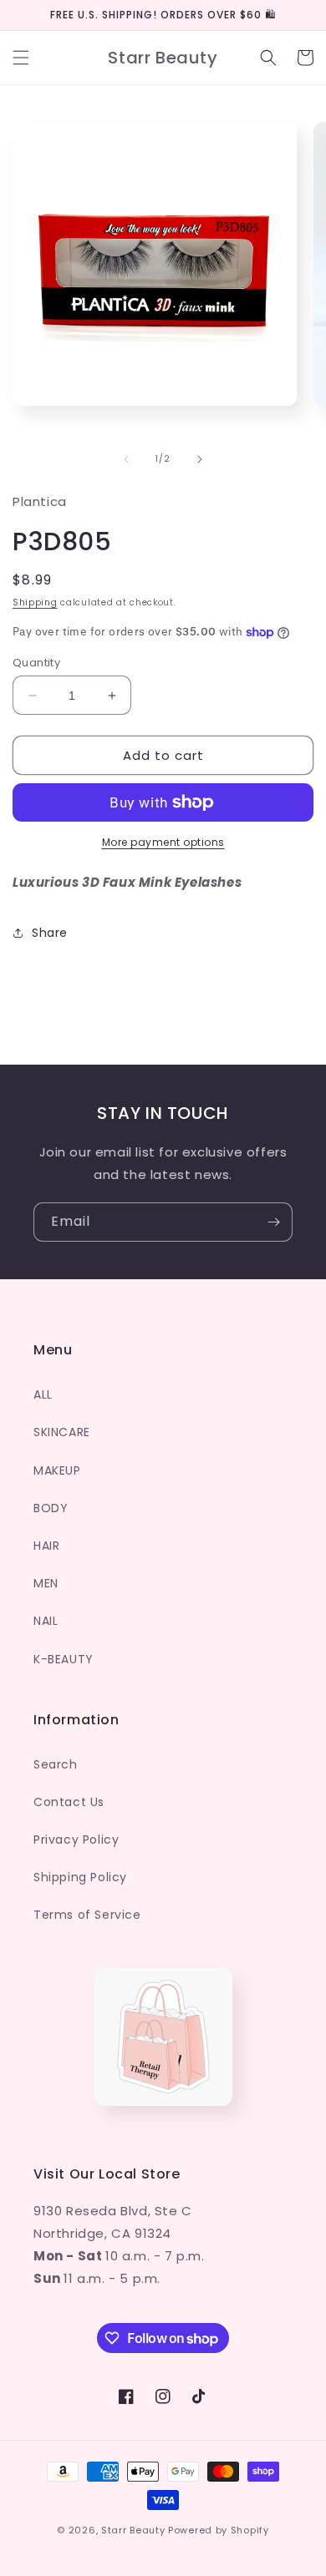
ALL (43, 1394)
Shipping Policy (80, 1877)
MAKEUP (57, 1470)
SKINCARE (62, 1432)
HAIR (46, 1546)
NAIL (46, 1621)
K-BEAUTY (64, 1659)
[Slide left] (126, 459)
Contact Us (69, 1802)
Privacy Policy (76, 1840)
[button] (21, 58)
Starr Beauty (133, 2530)
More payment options (163, 842)
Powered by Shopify (219, 2530)
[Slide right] (200, 459)
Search (56, 1764)
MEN (46, 1583)
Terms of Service (87, 1915)
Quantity (36, 663)
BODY (51, 1508)
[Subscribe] (273, 1222)
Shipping (35, 602)
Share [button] (50, 933)
